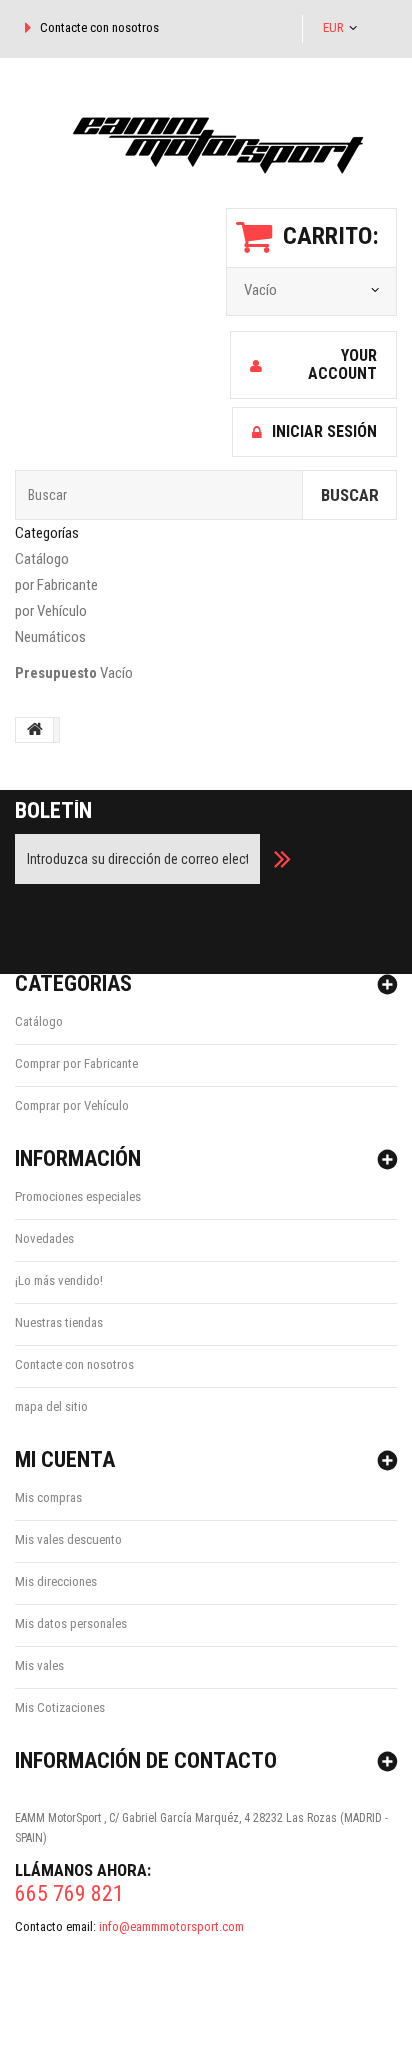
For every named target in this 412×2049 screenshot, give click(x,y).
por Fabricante (56, 585)
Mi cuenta (65, 1459)
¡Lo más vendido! (59, 1280)
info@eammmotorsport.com (171, 1926)
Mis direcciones (56, 1581)
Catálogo (42, 559)
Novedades (44, 1238)
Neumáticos (50, 637)
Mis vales (39, 1665)
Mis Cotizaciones (60, 1707)
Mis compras (48, 1497)
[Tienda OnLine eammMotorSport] (206, 138)
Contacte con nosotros (99, 27)
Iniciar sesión (324, 431)
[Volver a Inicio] (35, 730)
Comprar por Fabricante (76, 1063)
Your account (342, 364)
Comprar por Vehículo (72, 1105)
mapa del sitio (51, 1406)
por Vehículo (51, 611)
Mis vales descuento (68, 1539)
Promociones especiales (78, 1196)
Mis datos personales (71, 1623)
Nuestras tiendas (59, 1322)
